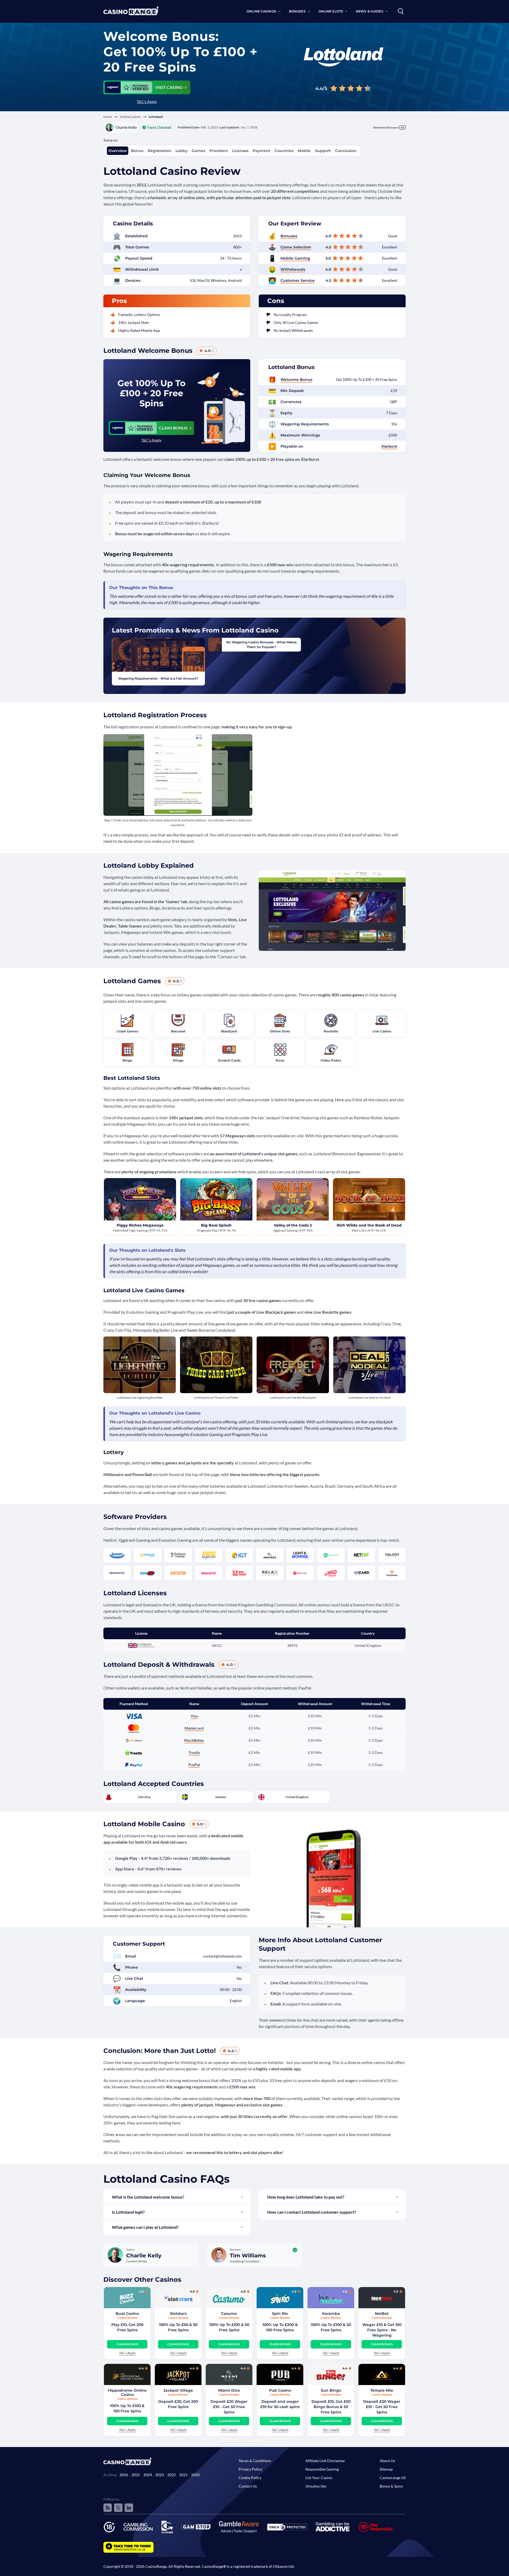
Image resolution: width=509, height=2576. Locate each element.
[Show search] (401, 11)
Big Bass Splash (216, 1225)
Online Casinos (130, 117)
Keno (280, 1060)
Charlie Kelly (126, 127)
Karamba (331, 2314)
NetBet (382, 2314)
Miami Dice (229, 2390)
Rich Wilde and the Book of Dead (369, 1225)
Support (323, 151)
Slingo (178, 1060)
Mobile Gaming (295, 258)
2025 (136, 2475)
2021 (183, 2475)
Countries (284, 151)
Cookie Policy (250, 2478)
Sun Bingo (331, 2390)
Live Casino (382, 1031)
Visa (194, 1716)
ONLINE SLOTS (331, 11)
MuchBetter (194, 1740)
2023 (160, 2475)
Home (108, 117)
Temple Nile (382, 2390)
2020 (195, 2475)
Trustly (194, 1752)
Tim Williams (248, 2256)
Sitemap (386, 2469)
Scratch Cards (229, 1060)
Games (198, 151)
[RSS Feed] (108, 2508)
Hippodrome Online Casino (127, 2392)
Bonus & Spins (391, 2486)
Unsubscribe (316, 2486)
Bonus (137, 151)
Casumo (229, 2314)
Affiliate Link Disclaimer (325, 2461)
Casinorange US (393, 2478)
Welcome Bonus (296, 380)
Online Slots (280, 1031)
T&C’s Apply (147, 102)
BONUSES (297, 11)
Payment (262, 151)
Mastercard (194, 1728)
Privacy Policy (250, 2469)
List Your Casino (319, 2478)
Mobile (304, 151)
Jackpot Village (178, 2390)
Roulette (331, 1031)
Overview (118, 151)
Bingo (127, 1060)
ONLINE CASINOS (261, 11)
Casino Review (127, 2318)
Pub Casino (280, 2390)
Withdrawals (293, 269)
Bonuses (289, 236)
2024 (148, 2475)
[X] (118, 2508)
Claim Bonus (127, 2344)
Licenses (240, 151)
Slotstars (178, 2314)
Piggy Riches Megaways (140, 1225)
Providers (219, 151)
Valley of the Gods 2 (293, 1225)
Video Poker (331, 1060)
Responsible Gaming (322, 2469)
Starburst (389, 446)
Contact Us (248, 2486)
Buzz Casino (127, 2314)
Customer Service (298, 280)
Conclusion (346, 151)
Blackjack (229, 1031)
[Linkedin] (129, 2508)
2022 (172, 2475)
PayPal (194, 1765)
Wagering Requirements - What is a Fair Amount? (158, 678)
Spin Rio (280, 2314)
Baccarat (178, 1031)
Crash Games (127, 1031)
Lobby (181, 151)
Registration (159, 151)
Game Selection (296, 247)
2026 (124, 2475)
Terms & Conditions (255, 2461)
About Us (387, 2461)
